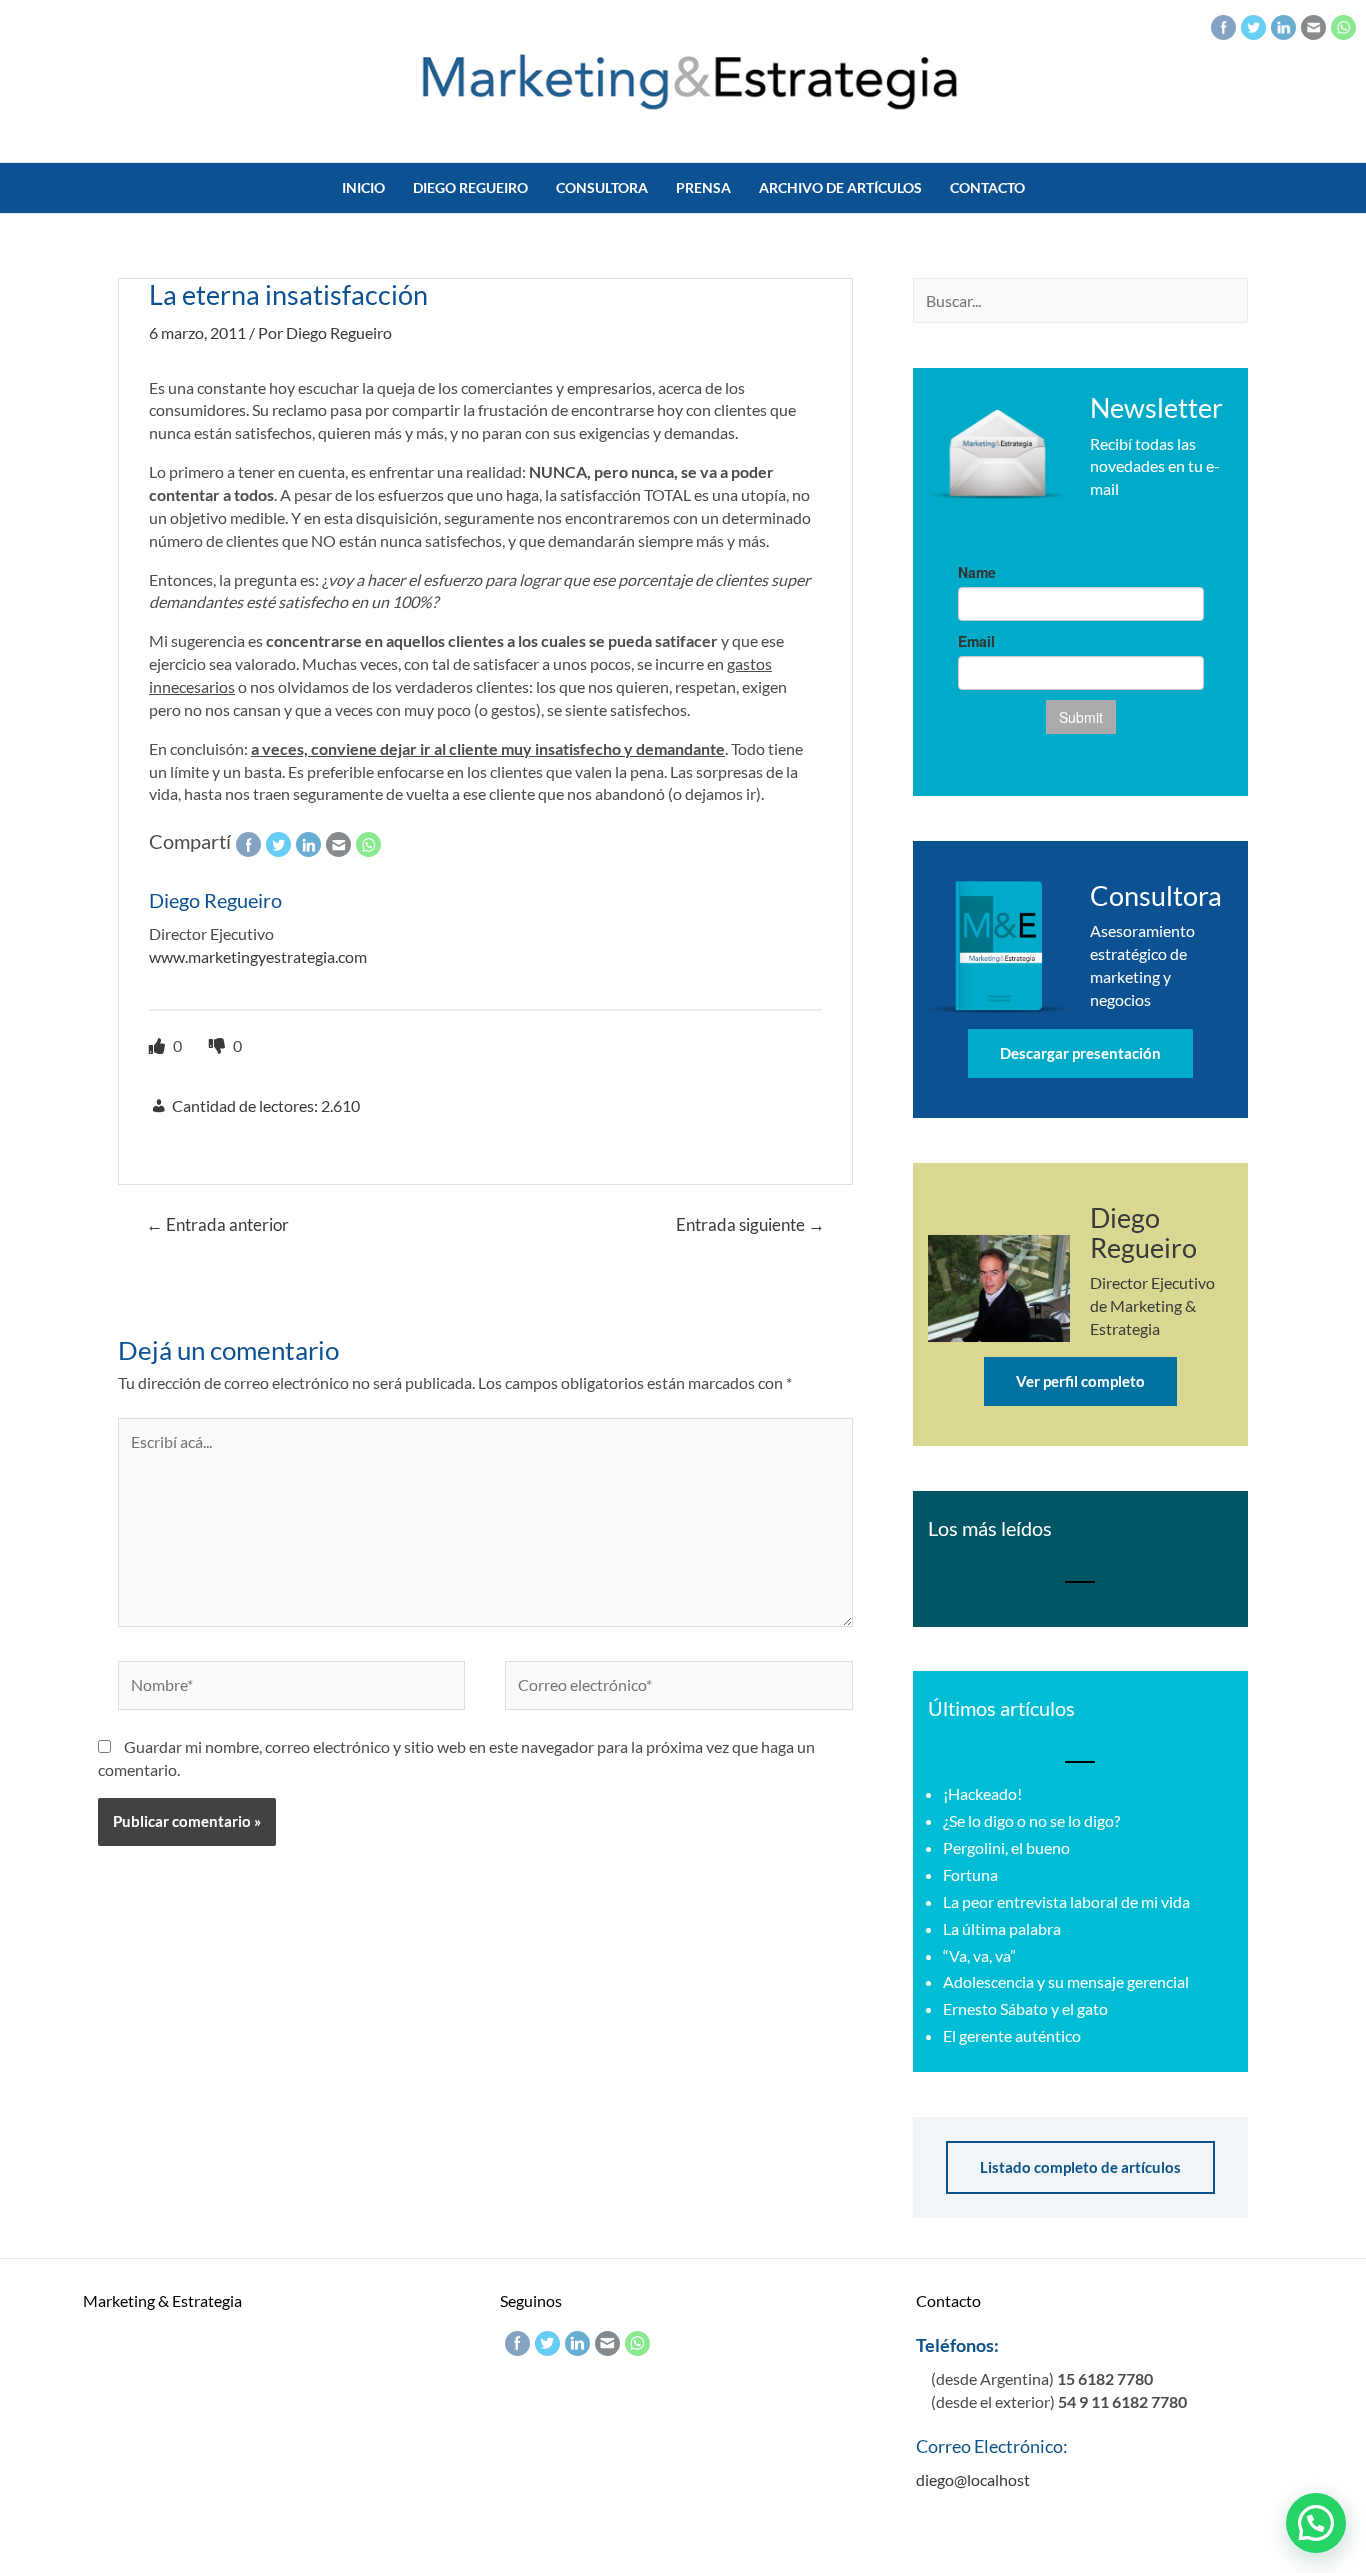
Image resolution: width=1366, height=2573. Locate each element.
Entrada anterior (217, 1224)
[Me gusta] (158, 1045)
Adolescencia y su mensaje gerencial (1066, 1981)
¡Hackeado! (982, 1793)
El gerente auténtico (1012, 2035)
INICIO (363, 187)
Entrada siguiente (750, 1224)
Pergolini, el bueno (1006, 1847)
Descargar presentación (1080, 1053)
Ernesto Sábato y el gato (1025, 2008)
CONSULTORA (602, 187)
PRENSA (703, 187)
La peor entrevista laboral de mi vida (1066, 1901)
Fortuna (970, 1874)
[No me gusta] (218, 1045)
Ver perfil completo (1080, 1381)
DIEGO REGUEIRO (470, 187)
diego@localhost (973, 2479)
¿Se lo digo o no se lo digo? (1031, 1820)
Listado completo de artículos (1080, 2167)
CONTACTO (987, 187)
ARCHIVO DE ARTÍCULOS (840, 187)
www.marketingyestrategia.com (258, 956)
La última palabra (1002, 1928)
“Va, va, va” (979, 1955)
